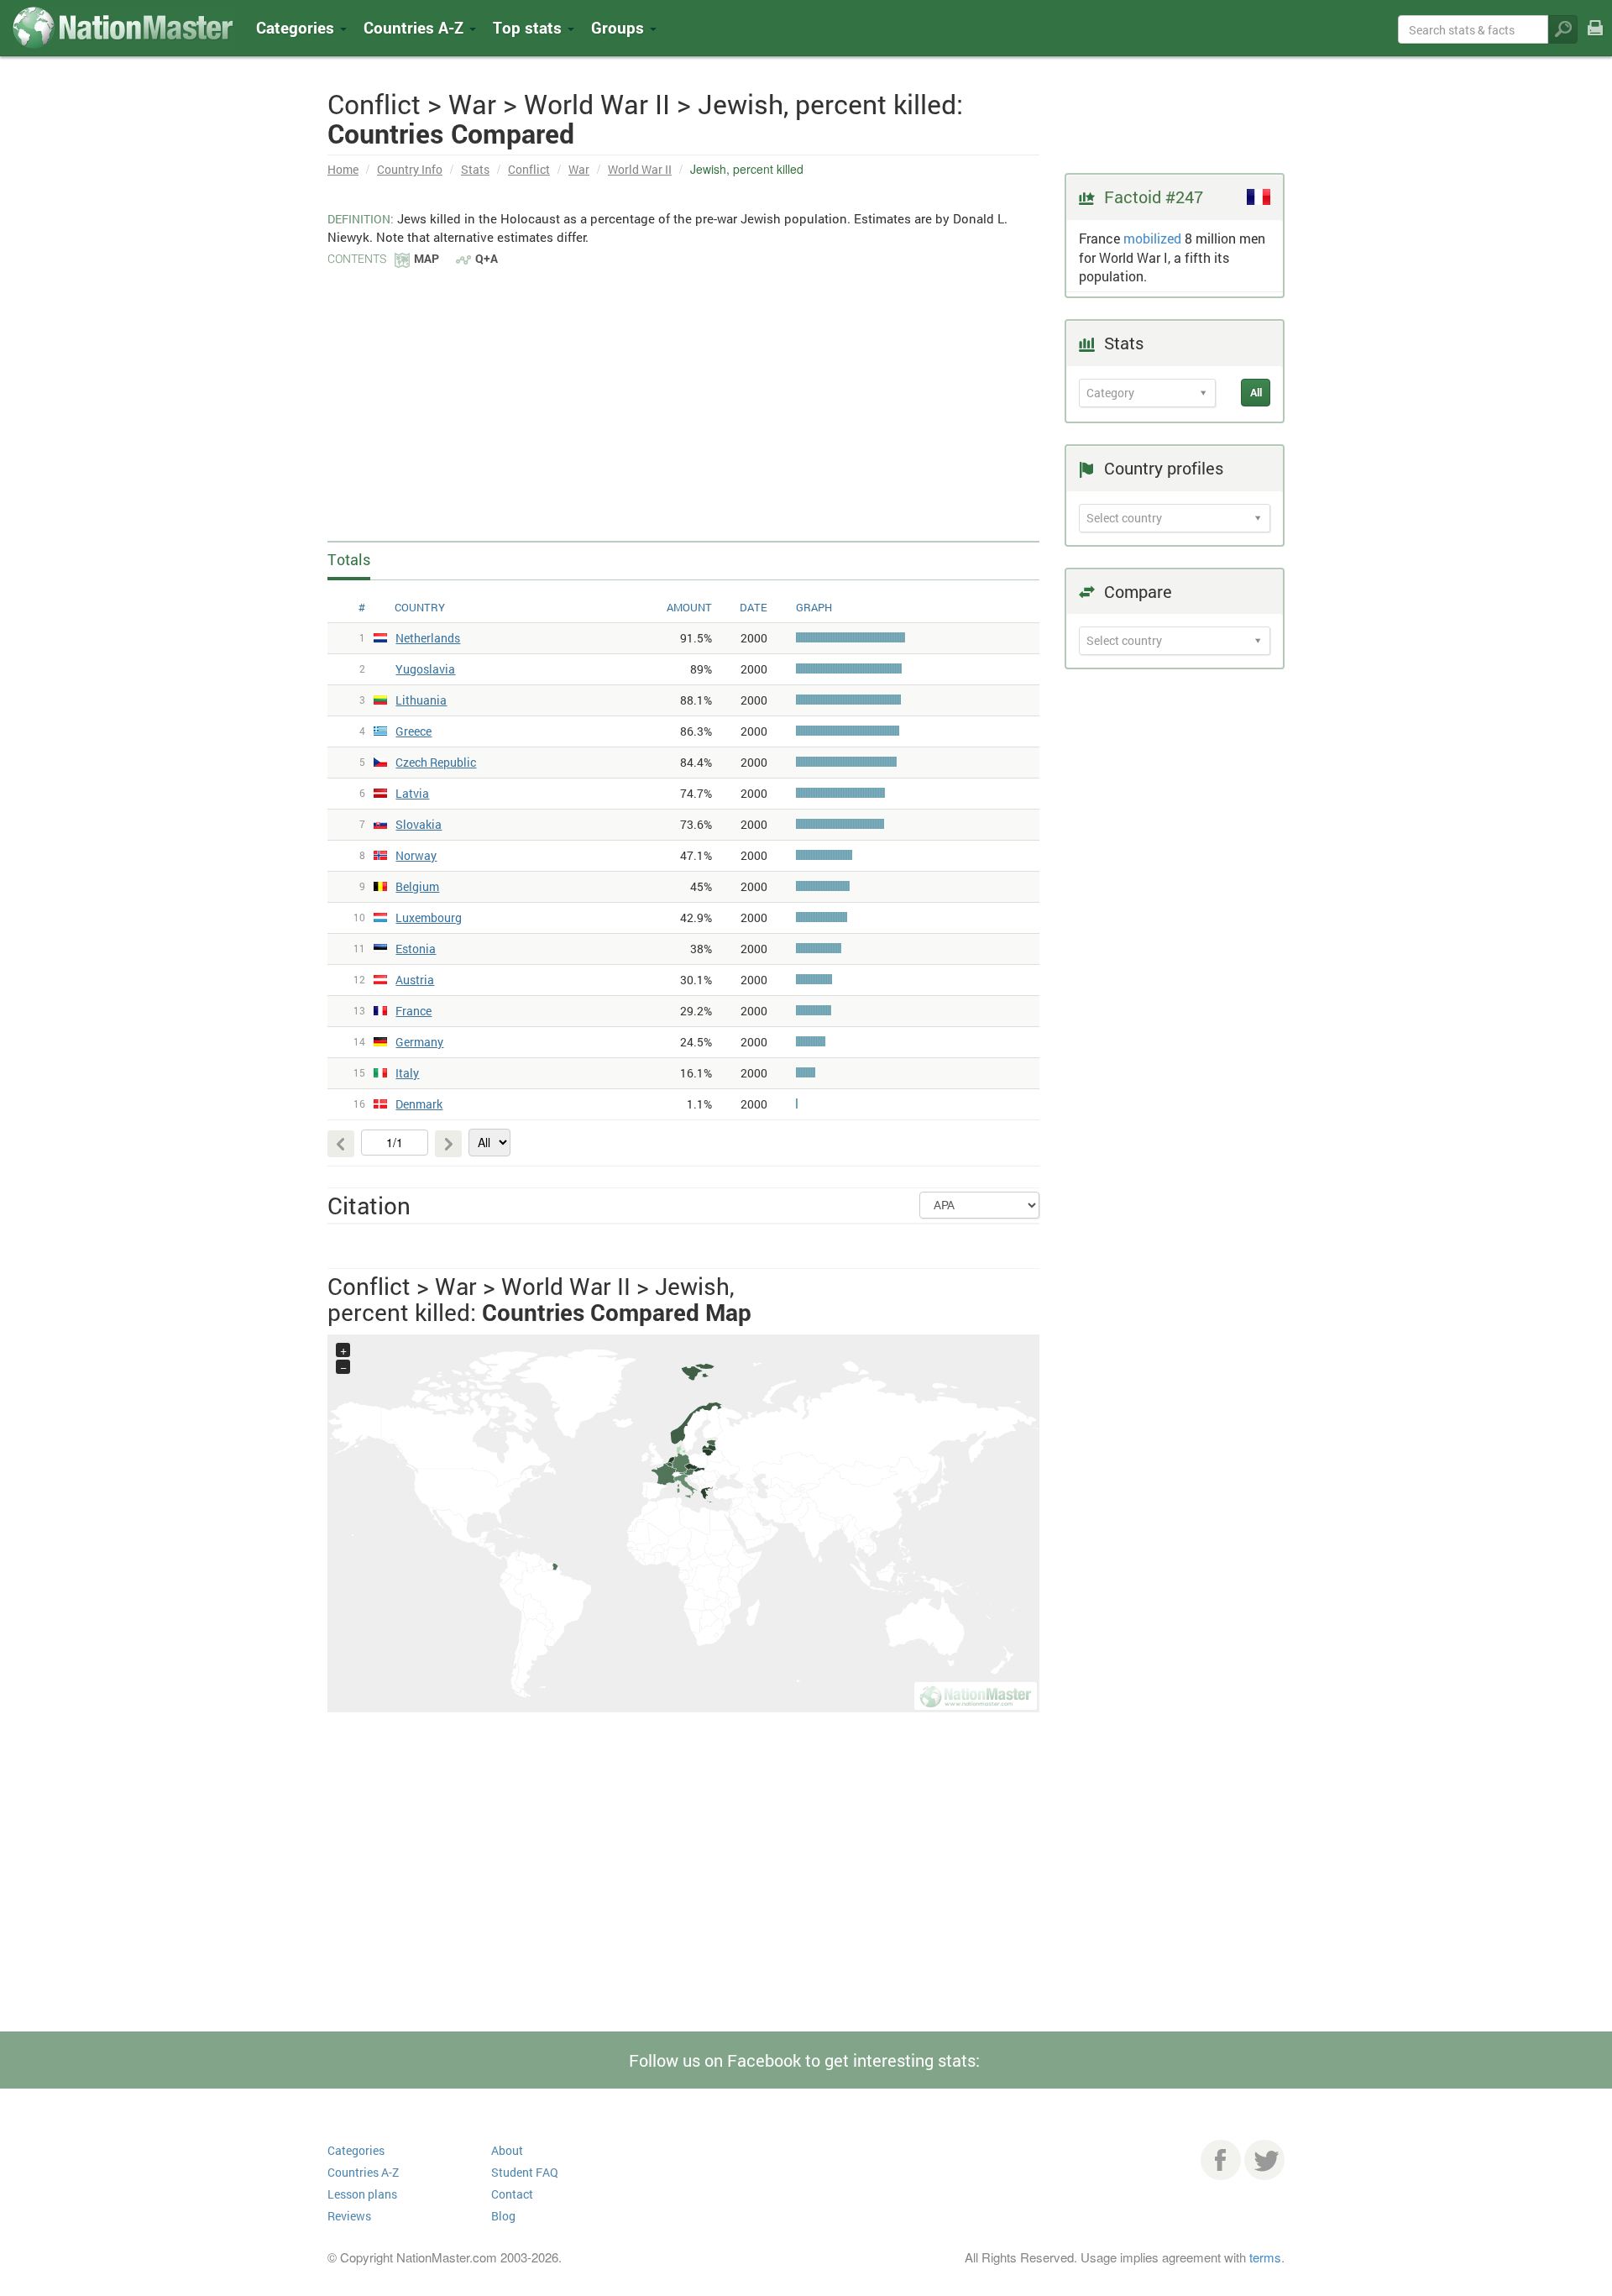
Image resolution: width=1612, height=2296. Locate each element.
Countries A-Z (363, 2172)
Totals (349, 559)
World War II (640, 169)
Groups (620, 27)
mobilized (1152, 238)
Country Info (410, 169)
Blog (503, 2216)
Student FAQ (525, 2172)
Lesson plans (362, 2194)
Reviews (349, 2216)
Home (343, 169)
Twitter (1264, 2160)
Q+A (487, 258)
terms (1265, 2257)
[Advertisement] (683, 395)
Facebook (1221, 2160)
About (507, 2150)
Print (1595, 39)
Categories (297, 27)
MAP (427, 258)
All (1256, 392)
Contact (512, 2194)
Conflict (529, 169)
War (579, 169)
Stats (475, 169)
